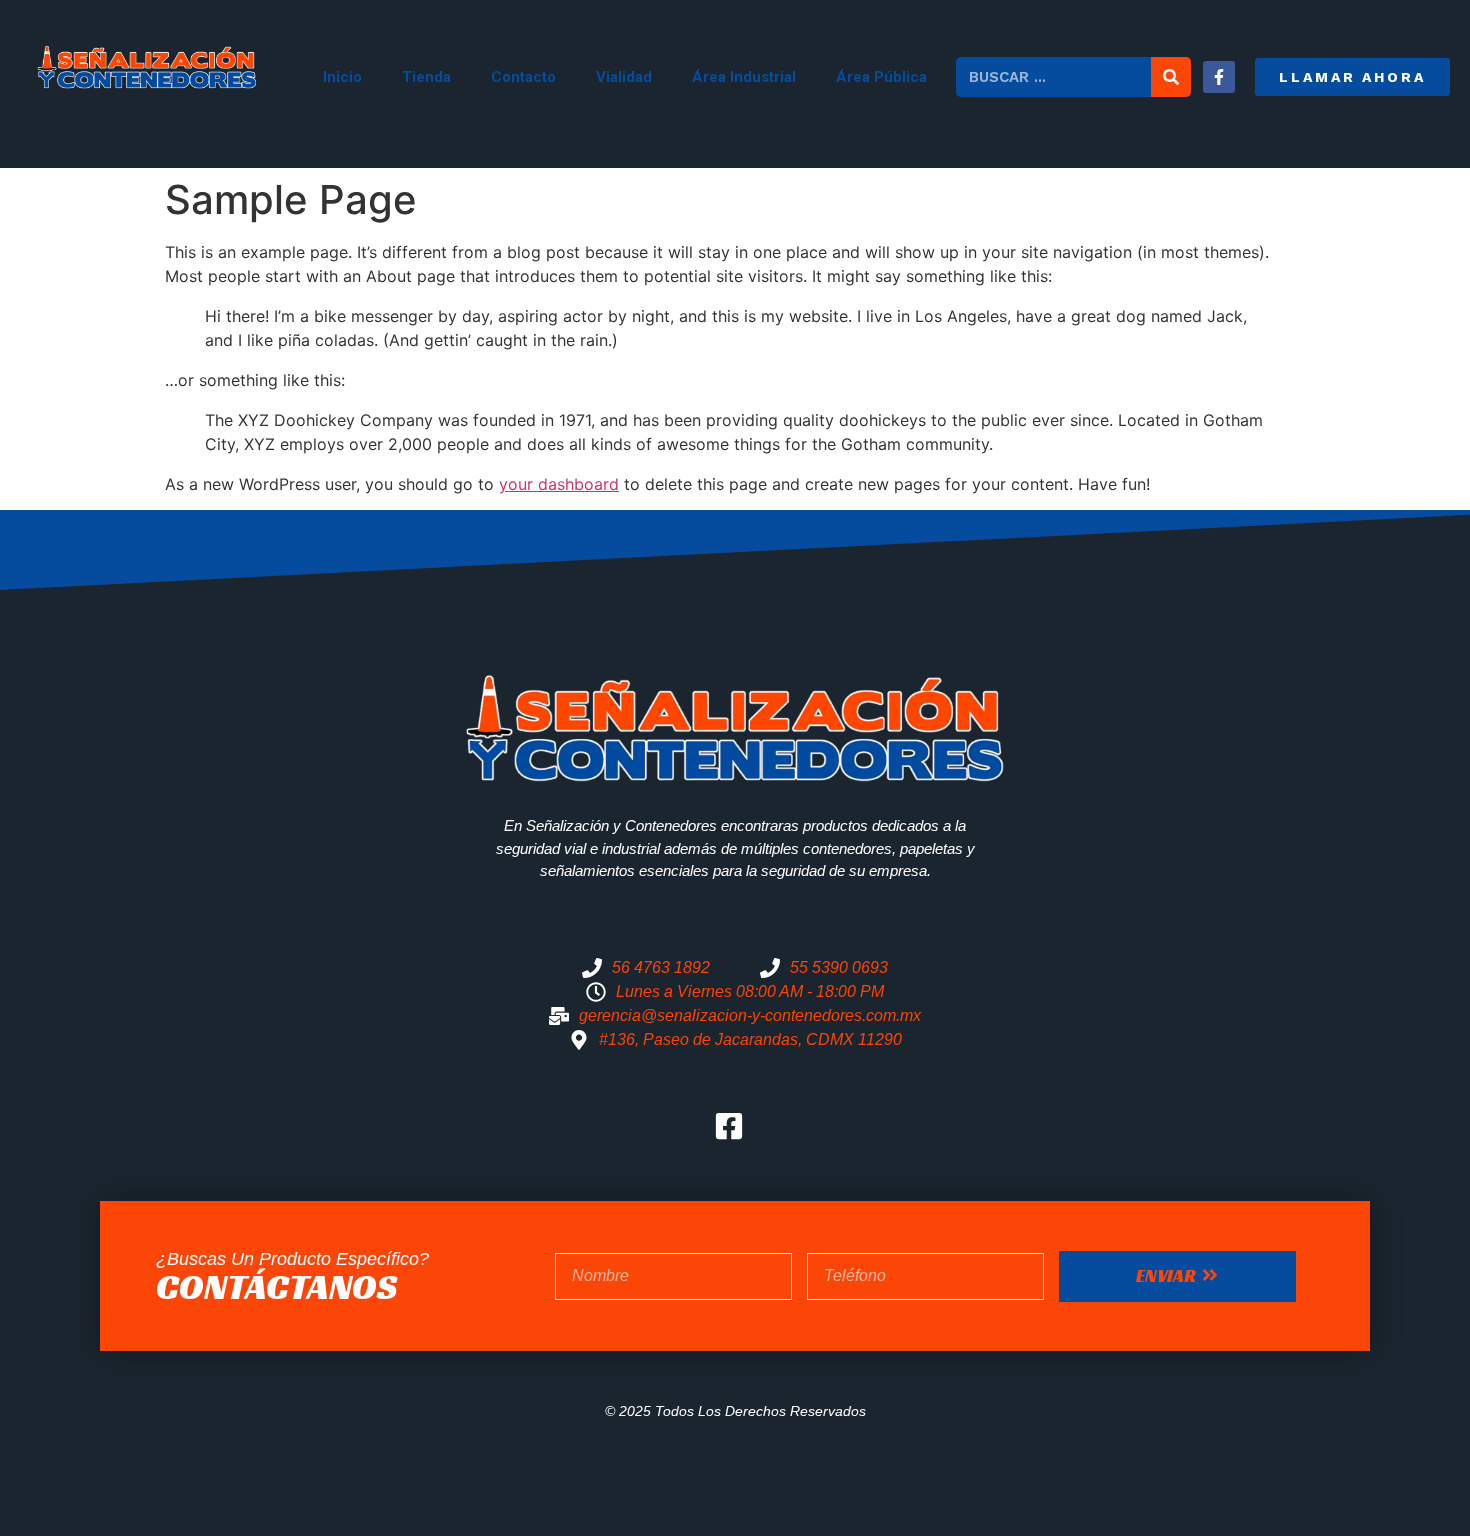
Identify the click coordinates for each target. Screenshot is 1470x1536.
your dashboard (559, 484)
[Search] (1171, 77)
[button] (1352, 77)
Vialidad (624, 77)
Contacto (523, 77)
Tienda (426, 77)
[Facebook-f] (1219, 77)
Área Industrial (744, 77)
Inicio (342, 77)
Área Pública (881, 77)
